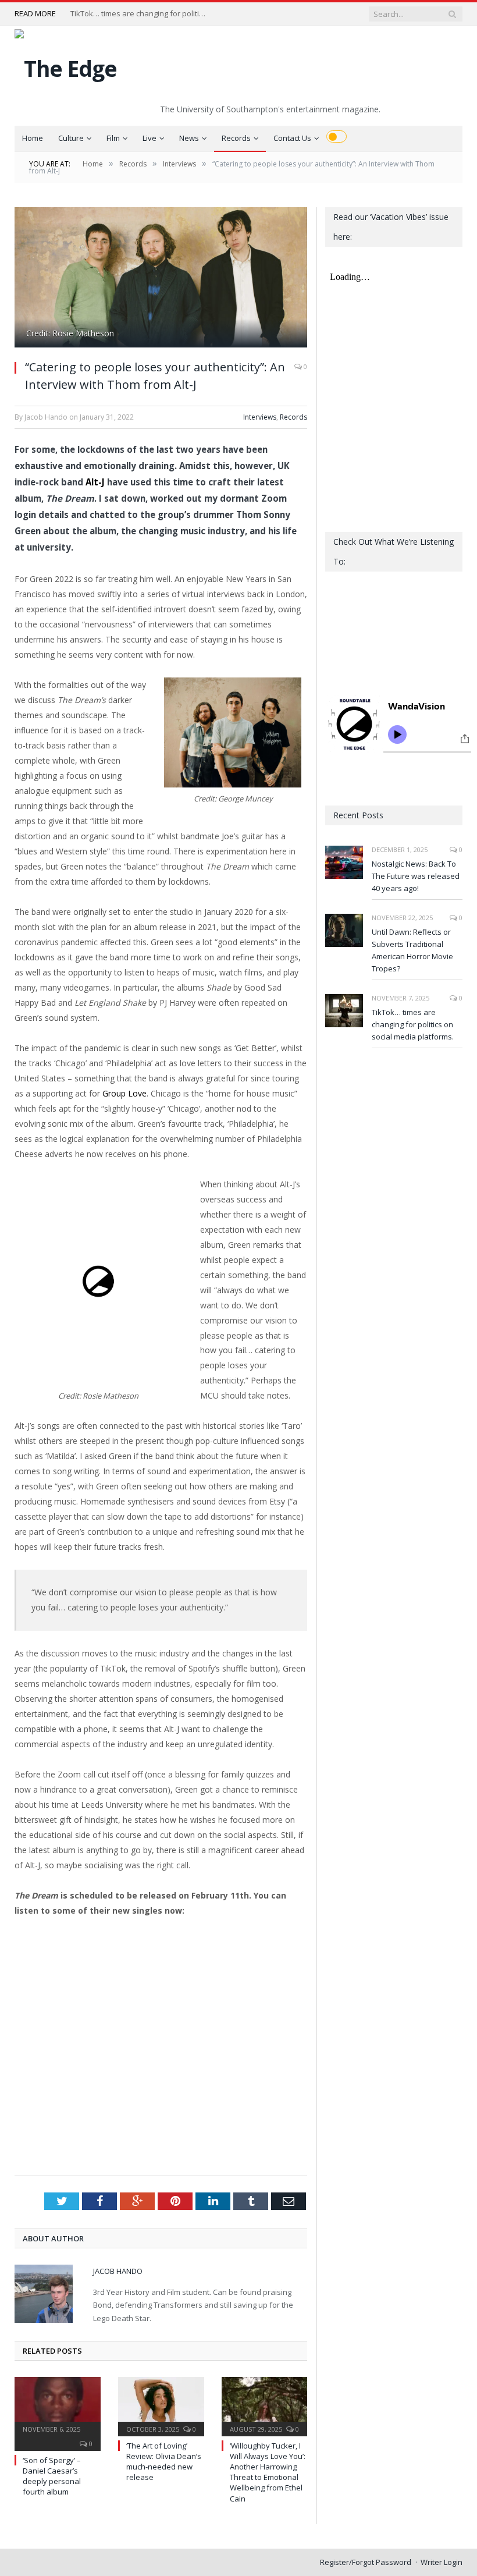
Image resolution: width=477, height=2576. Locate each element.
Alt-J (95, 482)
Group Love (124, 1093)
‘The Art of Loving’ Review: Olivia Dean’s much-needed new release (164, 2462)
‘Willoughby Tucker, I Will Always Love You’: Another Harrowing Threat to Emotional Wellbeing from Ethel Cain (268, 2472)
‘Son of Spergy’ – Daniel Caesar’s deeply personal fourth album (52, 2476)
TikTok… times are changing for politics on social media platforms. (140, 14)
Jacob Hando (118, 2271)
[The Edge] (66, 65)
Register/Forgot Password (366, 2562)
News (189, 138)
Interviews (260, 417)
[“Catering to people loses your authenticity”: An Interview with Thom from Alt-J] (161, 279)
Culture (71, 138)
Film (113, 138)
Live (149, 138)
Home (33, 138)
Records (236, 138)
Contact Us (292, 138)
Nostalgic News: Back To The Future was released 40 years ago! (416, 876)
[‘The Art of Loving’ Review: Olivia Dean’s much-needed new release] (161, 2405)
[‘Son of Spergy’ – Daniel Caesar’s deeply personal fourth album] (58, 2405)
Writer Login (442, 2562)
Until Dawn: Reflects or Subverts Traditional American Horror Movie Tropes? (412, 950)
